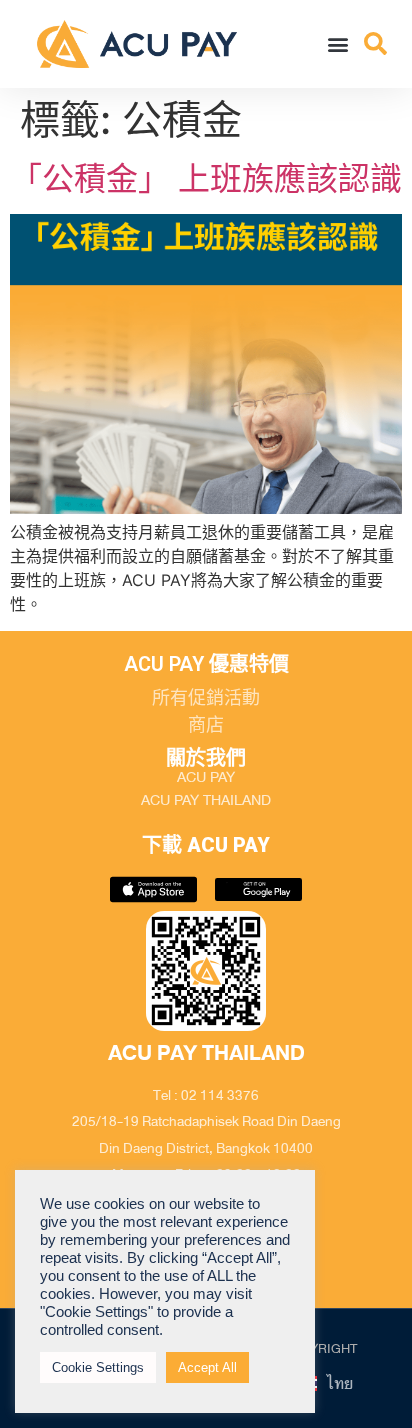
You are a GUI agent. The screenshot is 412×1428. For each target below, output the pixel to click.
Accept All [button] (207, 1367)
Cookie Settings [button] (98, 1367)
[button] (338, 43)
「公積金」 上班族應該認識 (206, 178)
